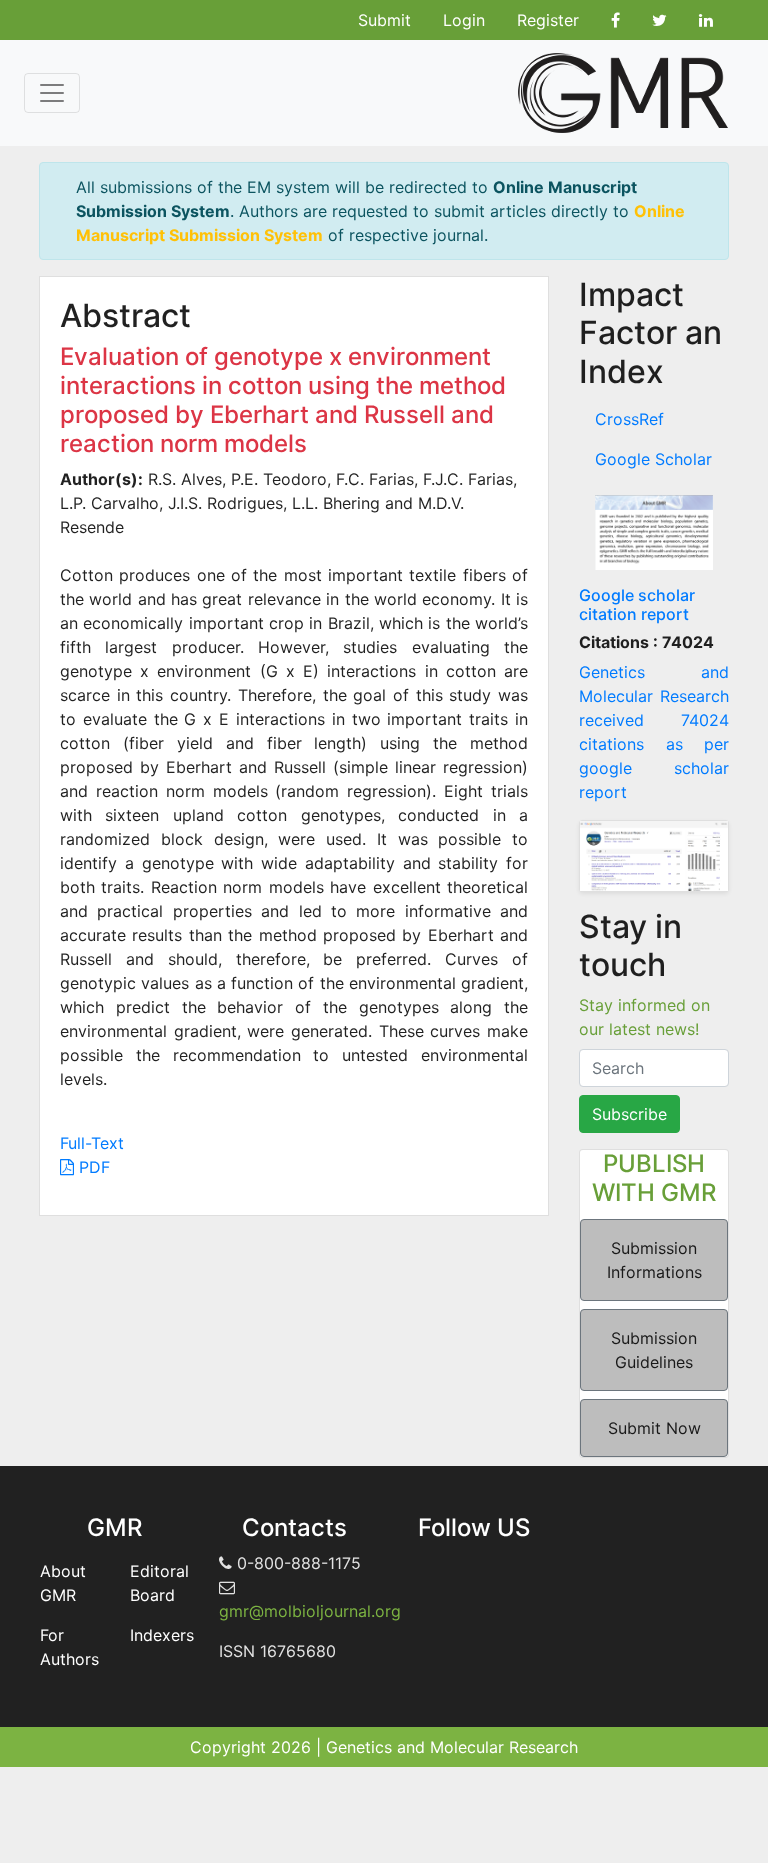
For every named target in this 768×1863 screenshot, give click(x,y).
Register (548, 20)
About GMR (63, 1583)
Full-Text (92, 1143)
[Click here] (654, 532)
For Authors (69, 1647)
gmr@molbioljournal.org (310, 1611)
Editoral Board (159, 1583)
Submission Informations (654, 1260)
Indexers (162, 1635)
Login (464, 20)
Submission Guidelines (654, 1350)
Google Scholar (653, 459)
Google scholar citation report (637, 604)
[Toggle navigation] (52, 93)
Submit (384, 20)
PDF (92, 1167)
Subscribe (629, 1114)
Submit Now (654, 1428)
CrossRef (629, 419)
